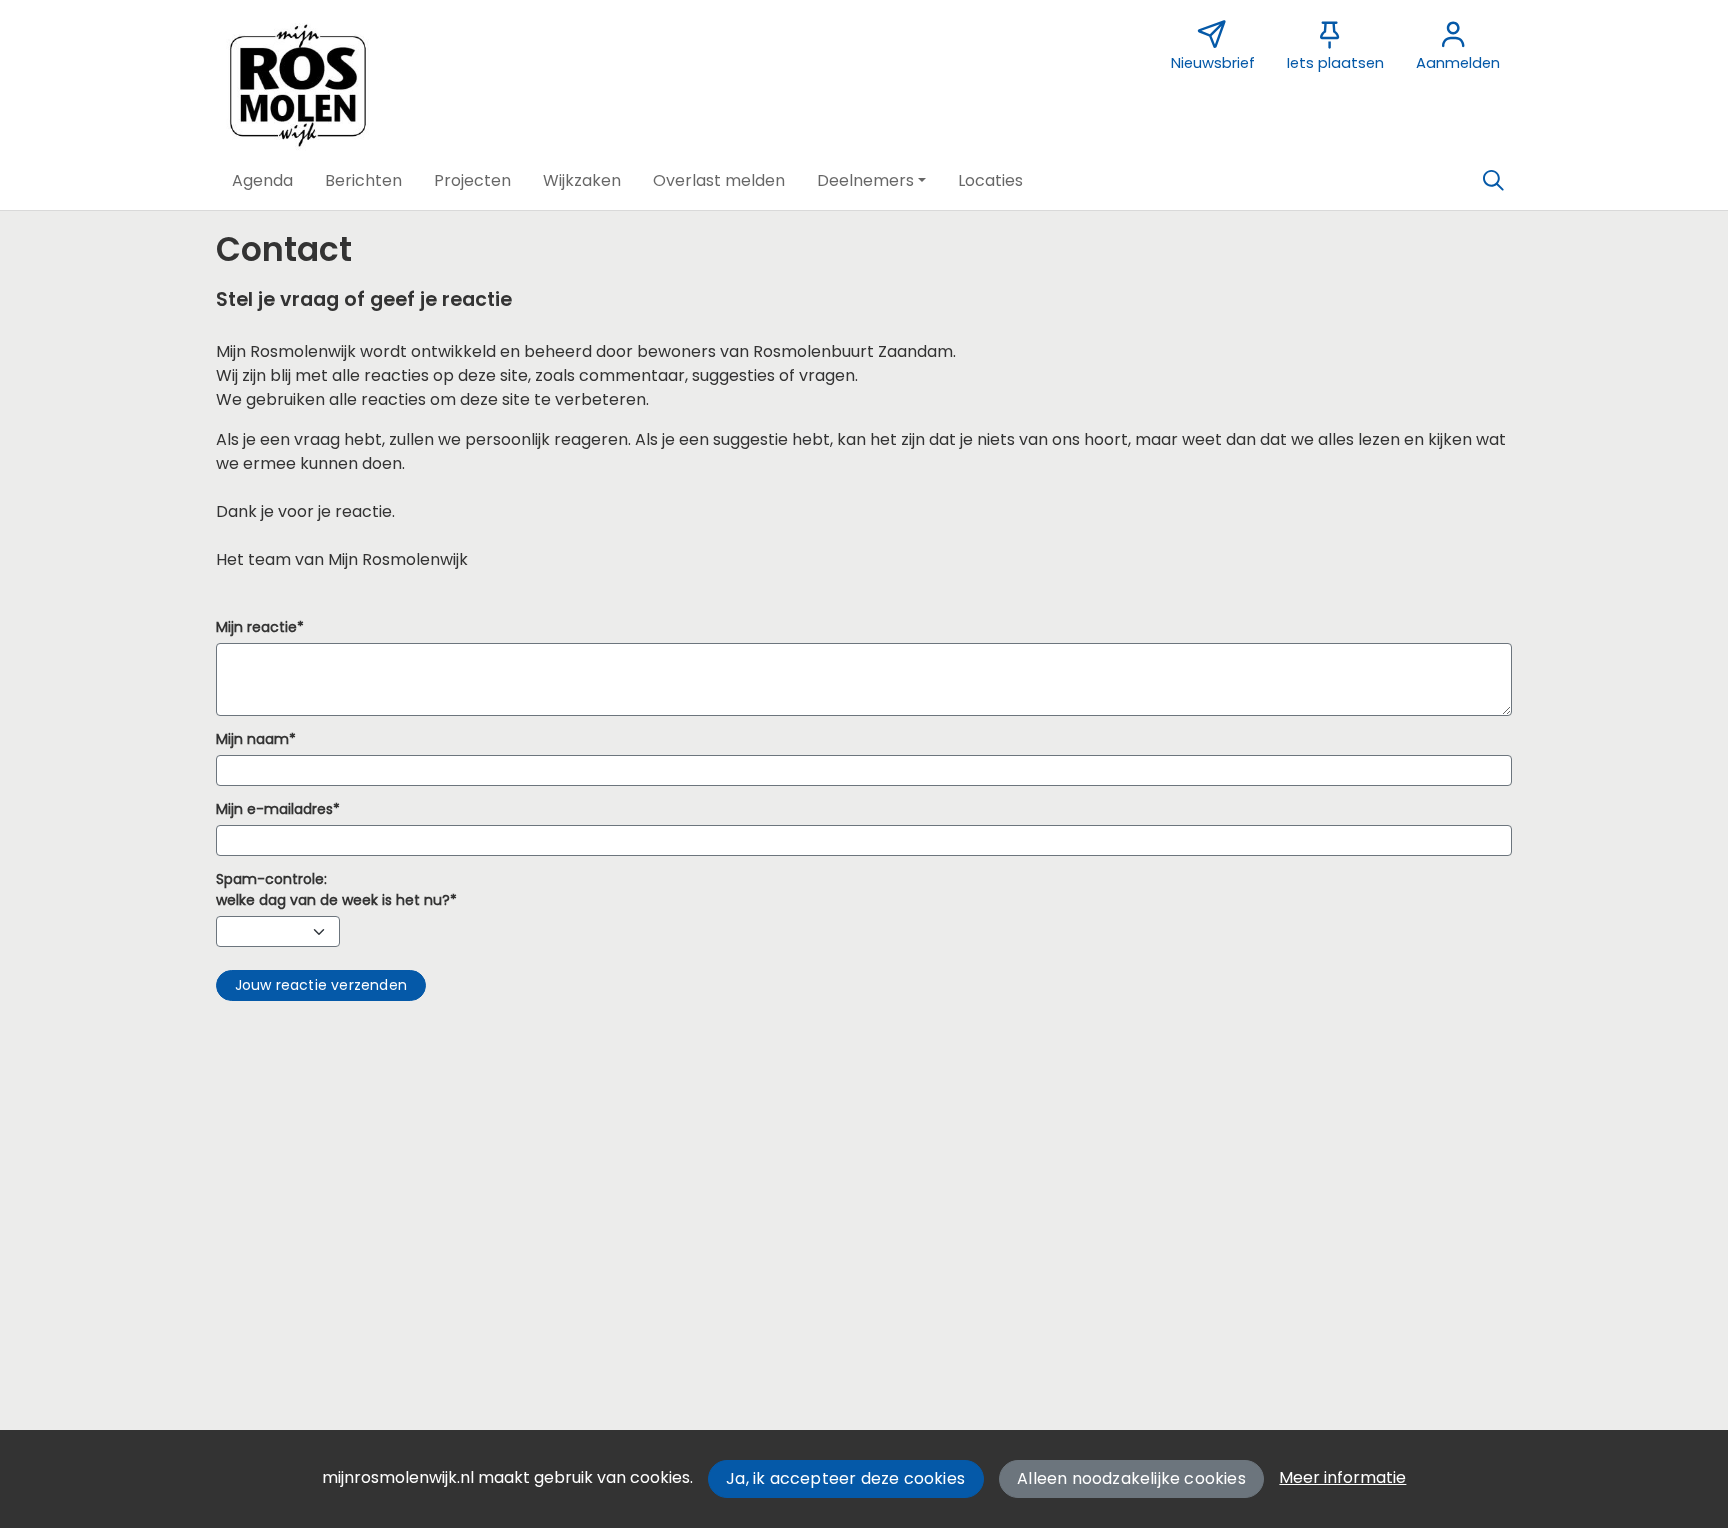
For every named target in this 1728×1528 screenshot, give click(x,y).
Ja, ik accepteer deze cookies (845, 1478)
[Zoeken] (1493, 181)
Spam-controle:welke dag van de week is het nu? (333, 889)
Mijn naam (252, 739)
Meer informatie (1342, 1477)
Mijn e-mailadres (274, 809)
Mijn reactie (256, 627)
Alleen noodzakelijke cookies (1131, 1478)
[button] (262, 181)
